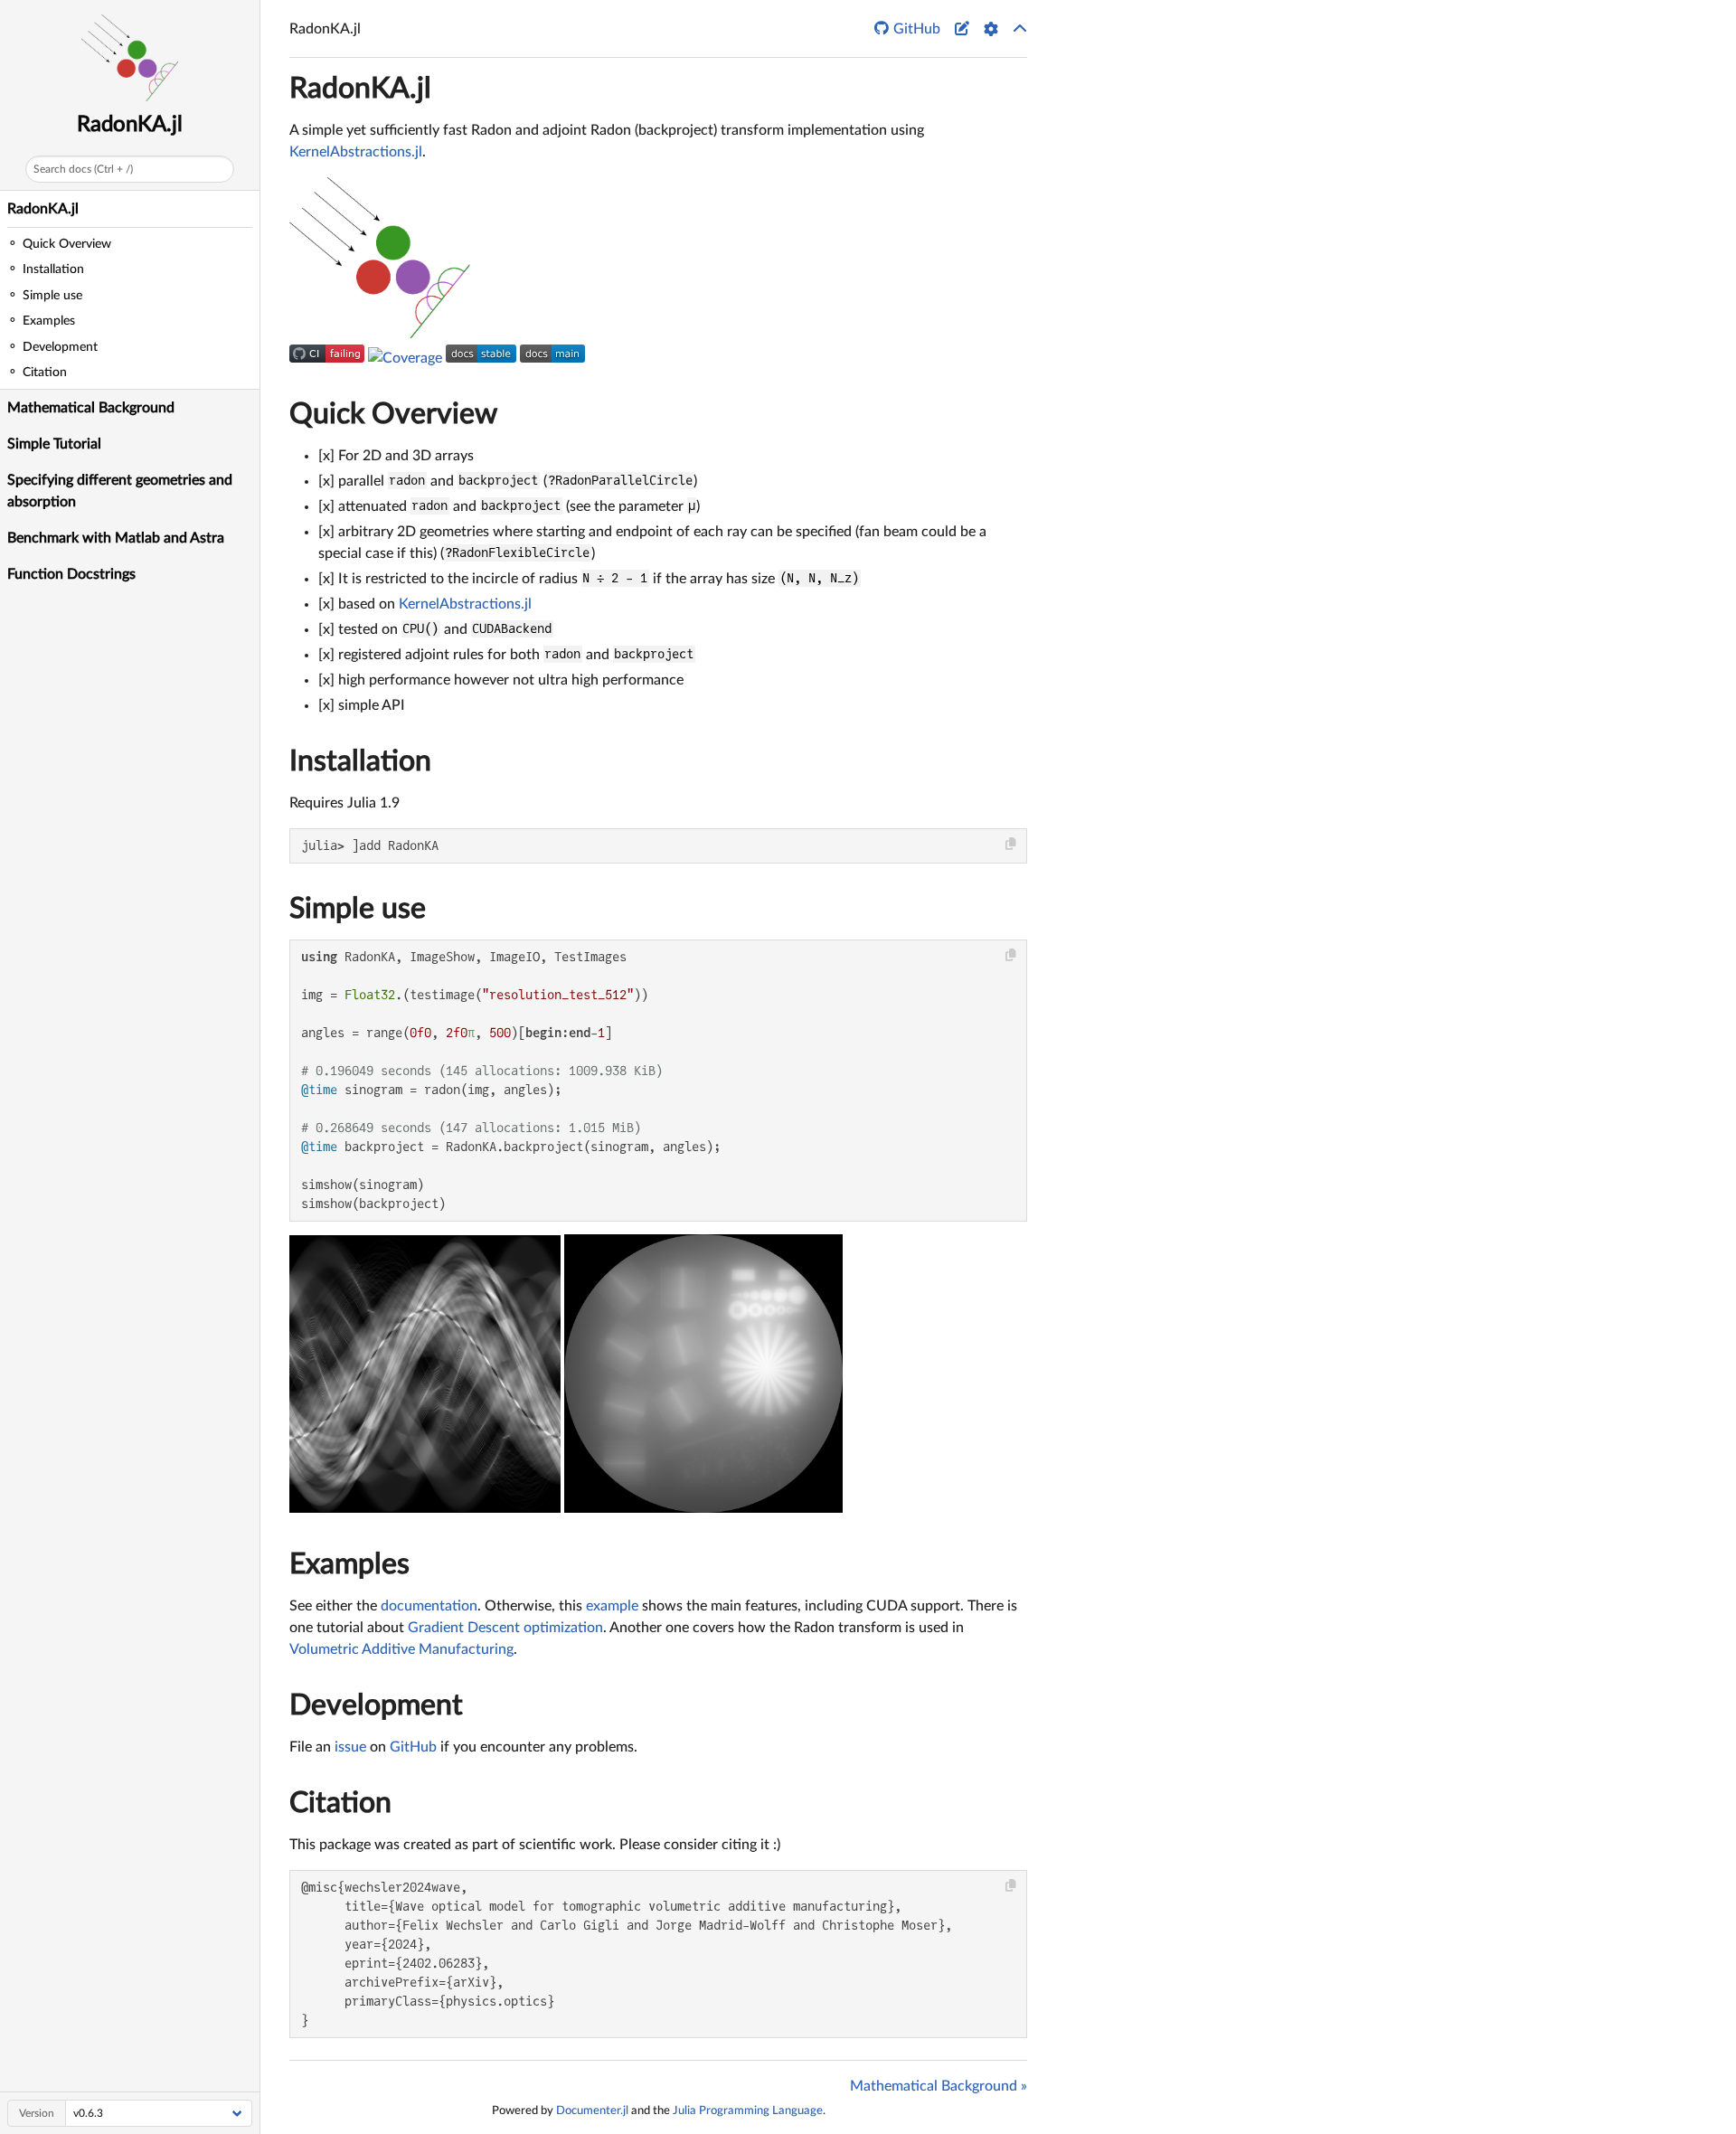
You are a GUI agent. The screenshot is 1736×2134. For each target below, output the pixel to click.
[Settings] (991, 29)
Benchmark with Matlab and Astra (116, 538)
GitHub (413, 1747)
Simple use (358, 909)
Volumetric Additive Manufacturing (401, 1649)
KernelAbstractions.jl (356, 152)
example (612, 1606)
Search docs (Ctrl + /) (83, 169)
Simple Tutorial (54, 444)
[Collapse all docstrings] (1020, 29)
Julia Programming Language (748, 2110)
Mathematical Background (91, 408)
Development (376, 1705)
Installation (360, 761)
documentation (429, 1606)
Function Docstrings (71, 574)
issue (350, 1747)
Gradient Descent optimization (505, 1628)
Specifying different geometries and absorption (120, 491)
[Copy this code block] (1011, 844)
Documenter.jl (592, 2110)
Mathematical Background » (939, 2086)
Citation (340, 1803)
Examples (349, 1564)
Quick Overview (393, 414)
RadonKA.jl (130, 125)
